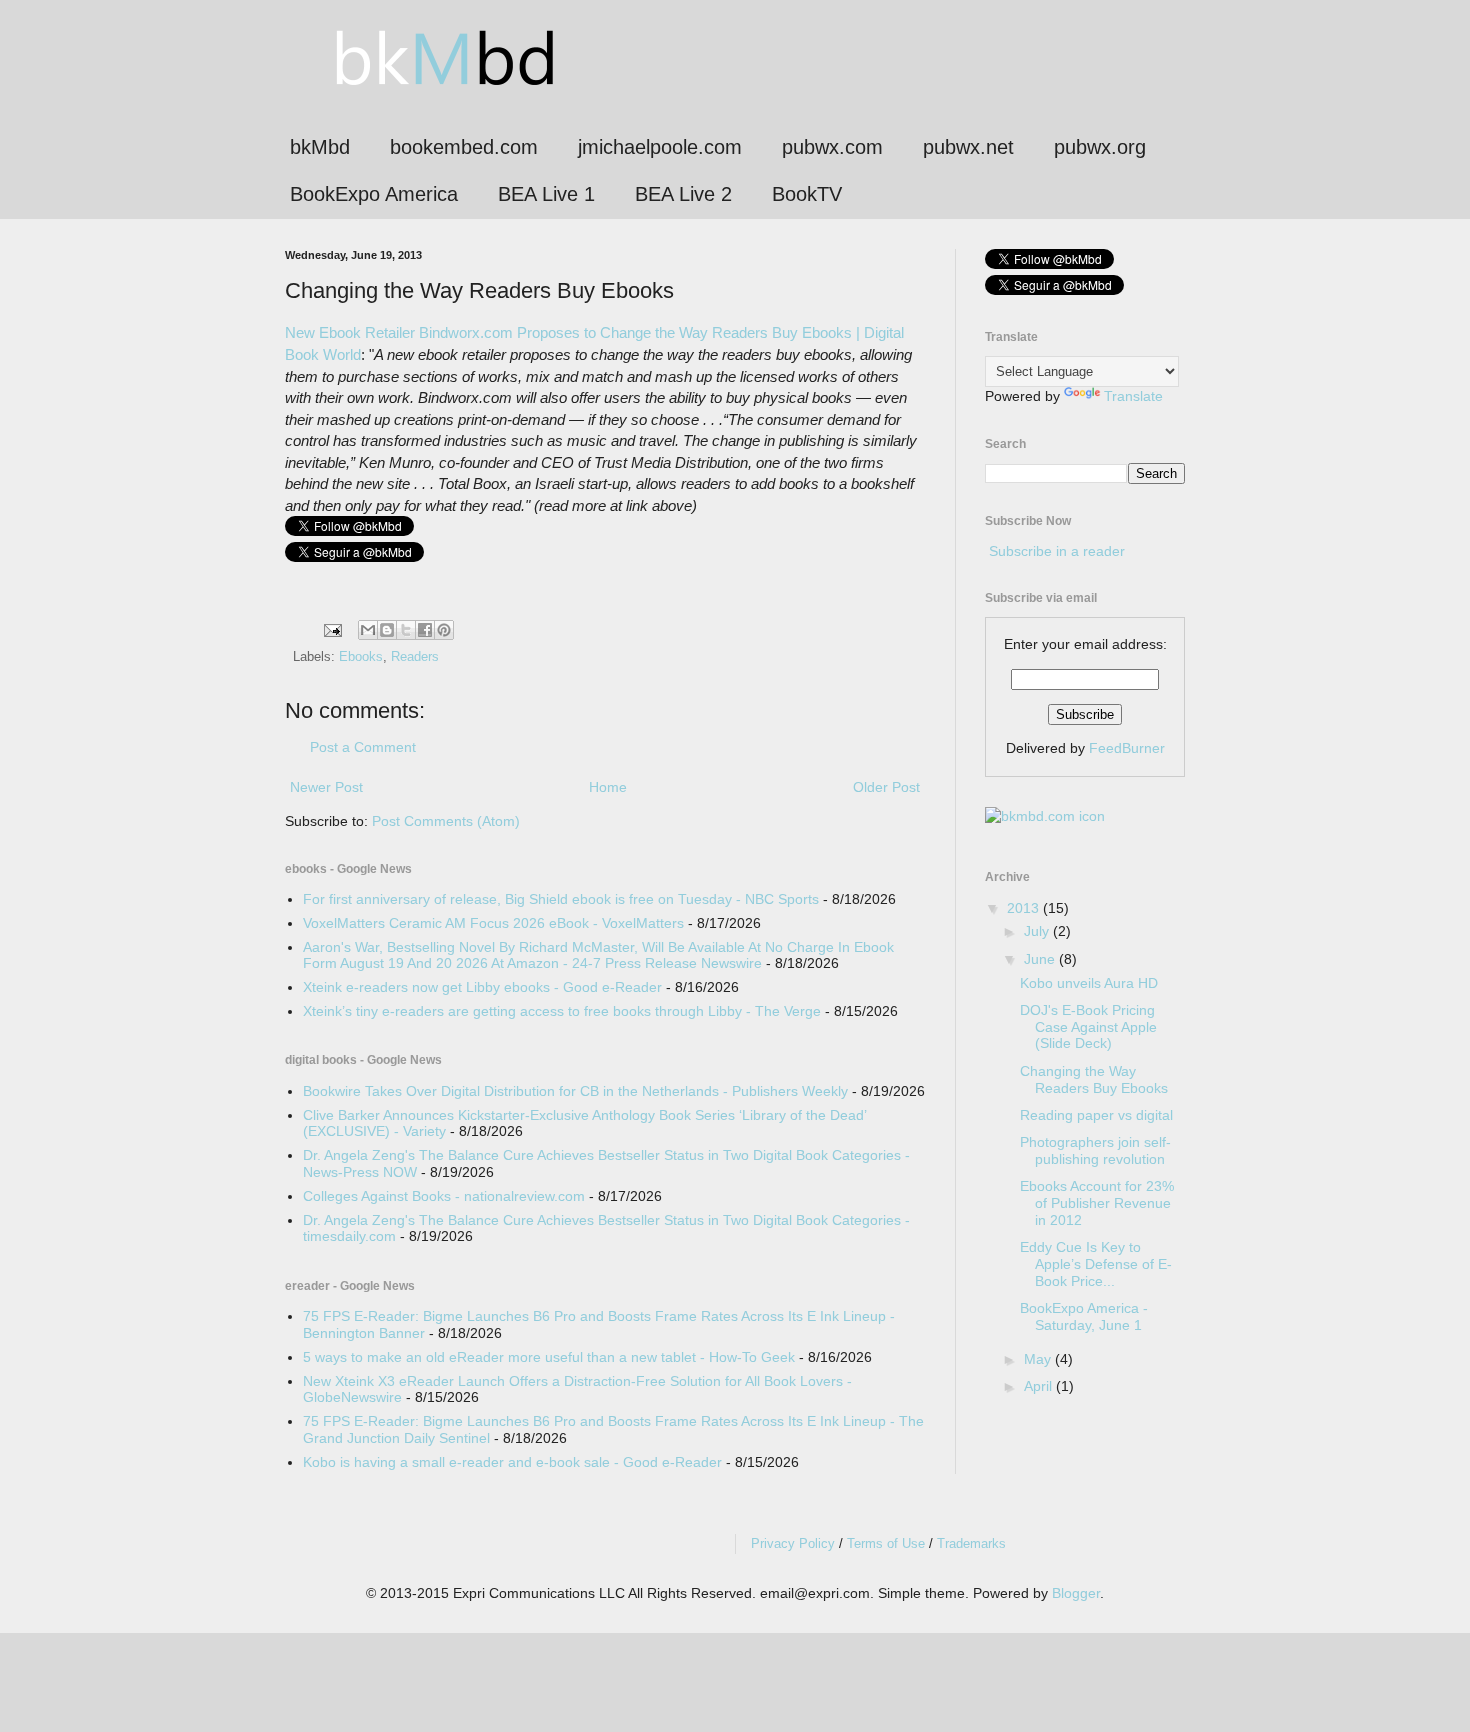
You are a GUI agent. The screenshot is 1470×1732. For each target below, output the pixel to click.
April (1040, 1386)
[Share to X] (406, 630)
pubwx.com (832, 147)
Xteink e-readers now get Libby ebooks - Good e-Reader (482, 987)
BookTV (807, 194)
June (1041, 959)
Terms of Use (886, 1543)
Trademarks (971, 1543)
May (1039, 1359)
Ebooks (361, 657)
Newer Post (326, 787)
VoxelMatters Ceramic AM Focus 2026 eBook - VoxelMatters (493, 923)
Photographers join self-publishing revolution (1095, 1150)
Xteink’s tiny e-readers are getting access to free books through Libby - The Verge (562, 1011)
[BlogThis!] (387, 630)
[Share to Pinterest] (444, 630)
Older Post (886, 787)
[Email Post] (332, 630)
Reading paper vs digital (1096, 1115)
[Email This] (368, 630)
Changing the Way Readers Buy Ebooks (1094, 1079)
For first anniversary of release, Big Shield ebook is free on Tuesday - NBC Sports (561, 899)
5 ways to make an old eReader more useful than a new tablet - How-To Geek (549, 1357)
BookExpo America (374, 194)
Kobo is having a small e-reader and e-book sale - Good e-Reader (512, 1462)
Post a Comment (363, 747)
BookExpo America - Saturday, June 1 (1084, 1316)
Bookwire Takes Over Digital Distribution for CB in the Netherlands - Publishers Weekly (575, 1091)
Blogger (1076, 1593)
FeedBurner (1127, 748)
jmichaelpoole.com (660, 147)
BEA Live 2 (683, 194)
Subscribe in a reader (1057, 551)
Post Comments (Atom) (446, 821)
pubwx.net (968, 147)
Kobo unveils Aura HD (1089, 983)
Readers (415, 657)
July (1038, 931)
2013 (1025, 908)
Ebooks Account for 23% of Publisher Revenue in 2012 (1097, 1203)
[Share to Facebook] (425, 630)
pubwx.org (1100, 147)
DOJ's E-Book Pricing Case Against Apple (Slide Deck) (1088, 1027)
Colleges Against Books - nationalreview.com (444, 1196)
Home (608, 787)
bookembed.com (464, 147)
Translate (1133, 396)
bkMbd (320, 147)
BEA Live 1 (546, 194)
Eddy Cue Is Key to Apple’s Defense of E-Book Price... (1096, 1264)
